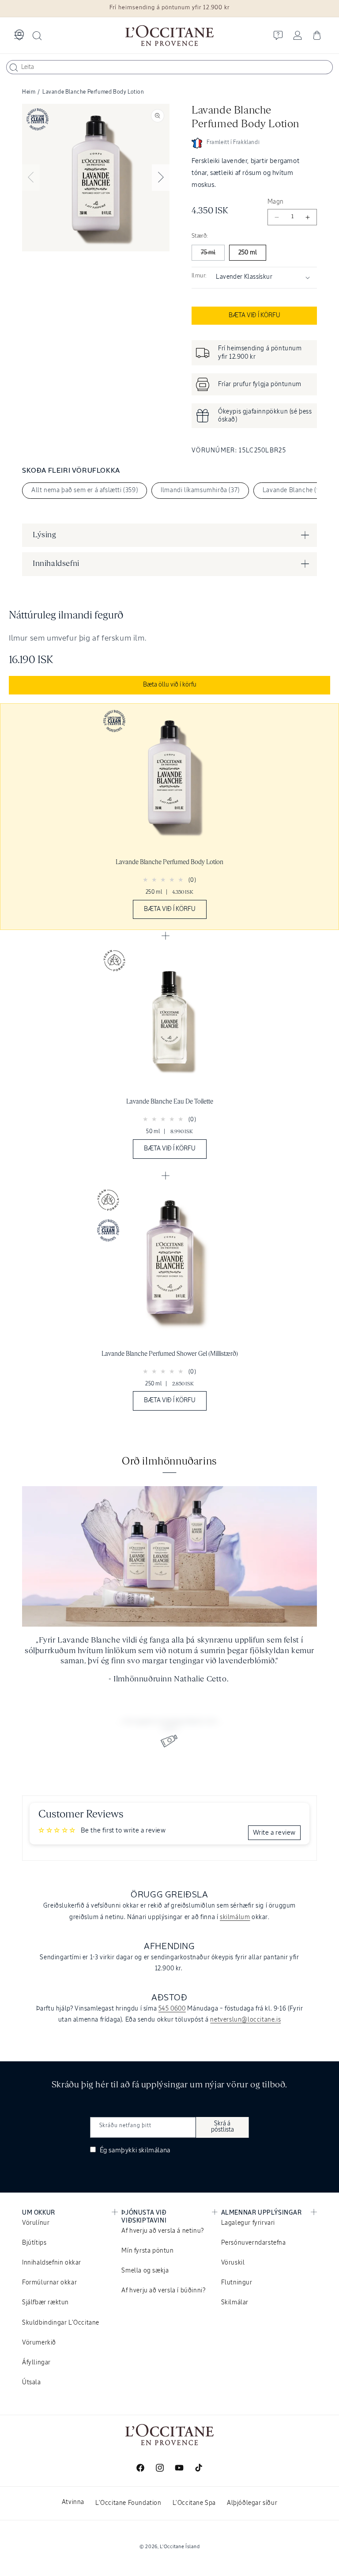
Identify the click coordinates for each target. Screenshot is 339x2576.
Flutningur (237, 2283)
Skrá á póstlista (222, 2127)
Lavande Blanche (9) (292, 490)
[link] (169, 817)
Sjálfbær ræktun (45, 2303)
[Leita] (14, 68)
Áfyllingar (36, 2363)
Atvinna (73, 2502)
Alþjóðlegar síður (252, 2503)
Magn (276, 202)
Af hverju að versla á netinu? (162, 2231)
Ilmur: (199, 276)
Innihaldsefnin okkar (52, 2263)
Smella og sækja (145, 2271)
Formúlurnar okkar (49, 2283)
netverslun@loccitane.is (245, 2020)
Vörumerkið (39, 2343)
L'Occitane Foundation (128, 2503)
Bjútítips (34, 2243)
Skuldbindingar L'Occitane (61, 2323)
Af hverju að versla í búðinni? (163, 2291)
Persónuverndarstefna (254, 2243)
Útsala (32, 2383)
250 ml (248, 253)
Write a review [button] (274, 1833)
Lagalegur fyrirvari (248, 2223)
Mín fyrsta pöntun (147, 2251)
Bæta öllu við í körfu (170, 685)
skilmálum (235, 1917)
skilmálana (154, 2150)
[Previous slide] (31, 178)
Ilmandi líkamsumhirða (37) (200, 490)
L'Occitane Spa (194, 2503)
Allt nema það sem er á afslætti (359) (85, 490)
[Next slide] (161, 178)
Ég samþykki (134, 2150)
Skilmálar (235, 2303)
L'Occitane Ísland (180, 2547)
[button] (19, 35)
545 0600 (172, 2009)
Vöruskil (233, 2263)
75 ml (208, 253)
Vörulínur (36, 2223)
